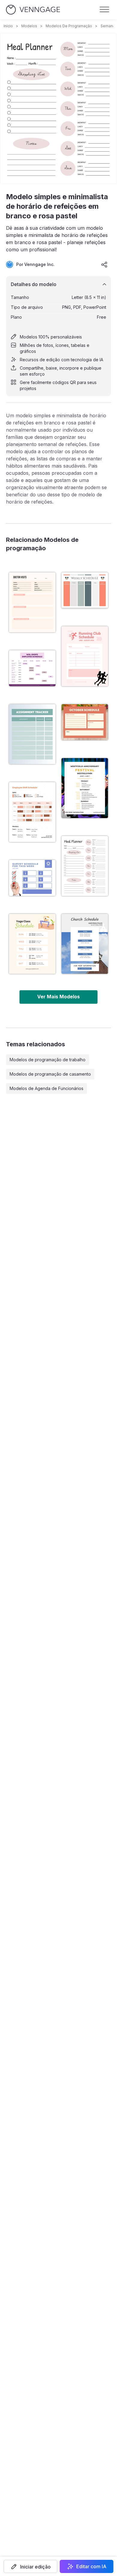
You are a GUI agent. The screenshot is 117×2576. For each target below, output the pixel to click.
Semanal (108, 26)
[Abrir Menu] (104, 10)
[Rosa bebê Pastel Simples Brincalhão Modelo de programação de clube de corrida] (85, 656)
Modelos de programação (69, 26)
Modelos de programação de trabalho (48, 1060)
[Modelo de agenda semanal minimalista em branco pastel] (85, 590)
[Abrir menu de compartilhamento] (104, 264)
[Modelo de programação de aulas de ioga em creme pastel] (32, 944)
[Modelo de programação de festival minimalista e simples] (85, 788)
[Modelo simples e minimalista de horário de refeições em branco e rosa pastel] (85, 866)
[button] (30, 2566)
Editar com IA (91, 2566)
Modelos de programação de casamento (50, 1074)
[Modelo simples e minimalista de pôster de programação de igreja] (85, 944)
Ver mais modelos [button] (58, 997)
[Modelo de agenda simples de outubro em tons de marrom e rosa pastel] (85, 722)
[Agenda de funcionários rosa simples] (32, 668)
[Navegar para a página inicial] (33, 10)
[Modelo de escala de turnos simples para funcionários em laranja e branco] (32, 812)
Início (8, 26)
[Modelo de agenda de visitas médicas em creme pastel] (32, 602)
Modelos (29, 26)
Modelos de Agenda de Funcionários (46, 1088)
